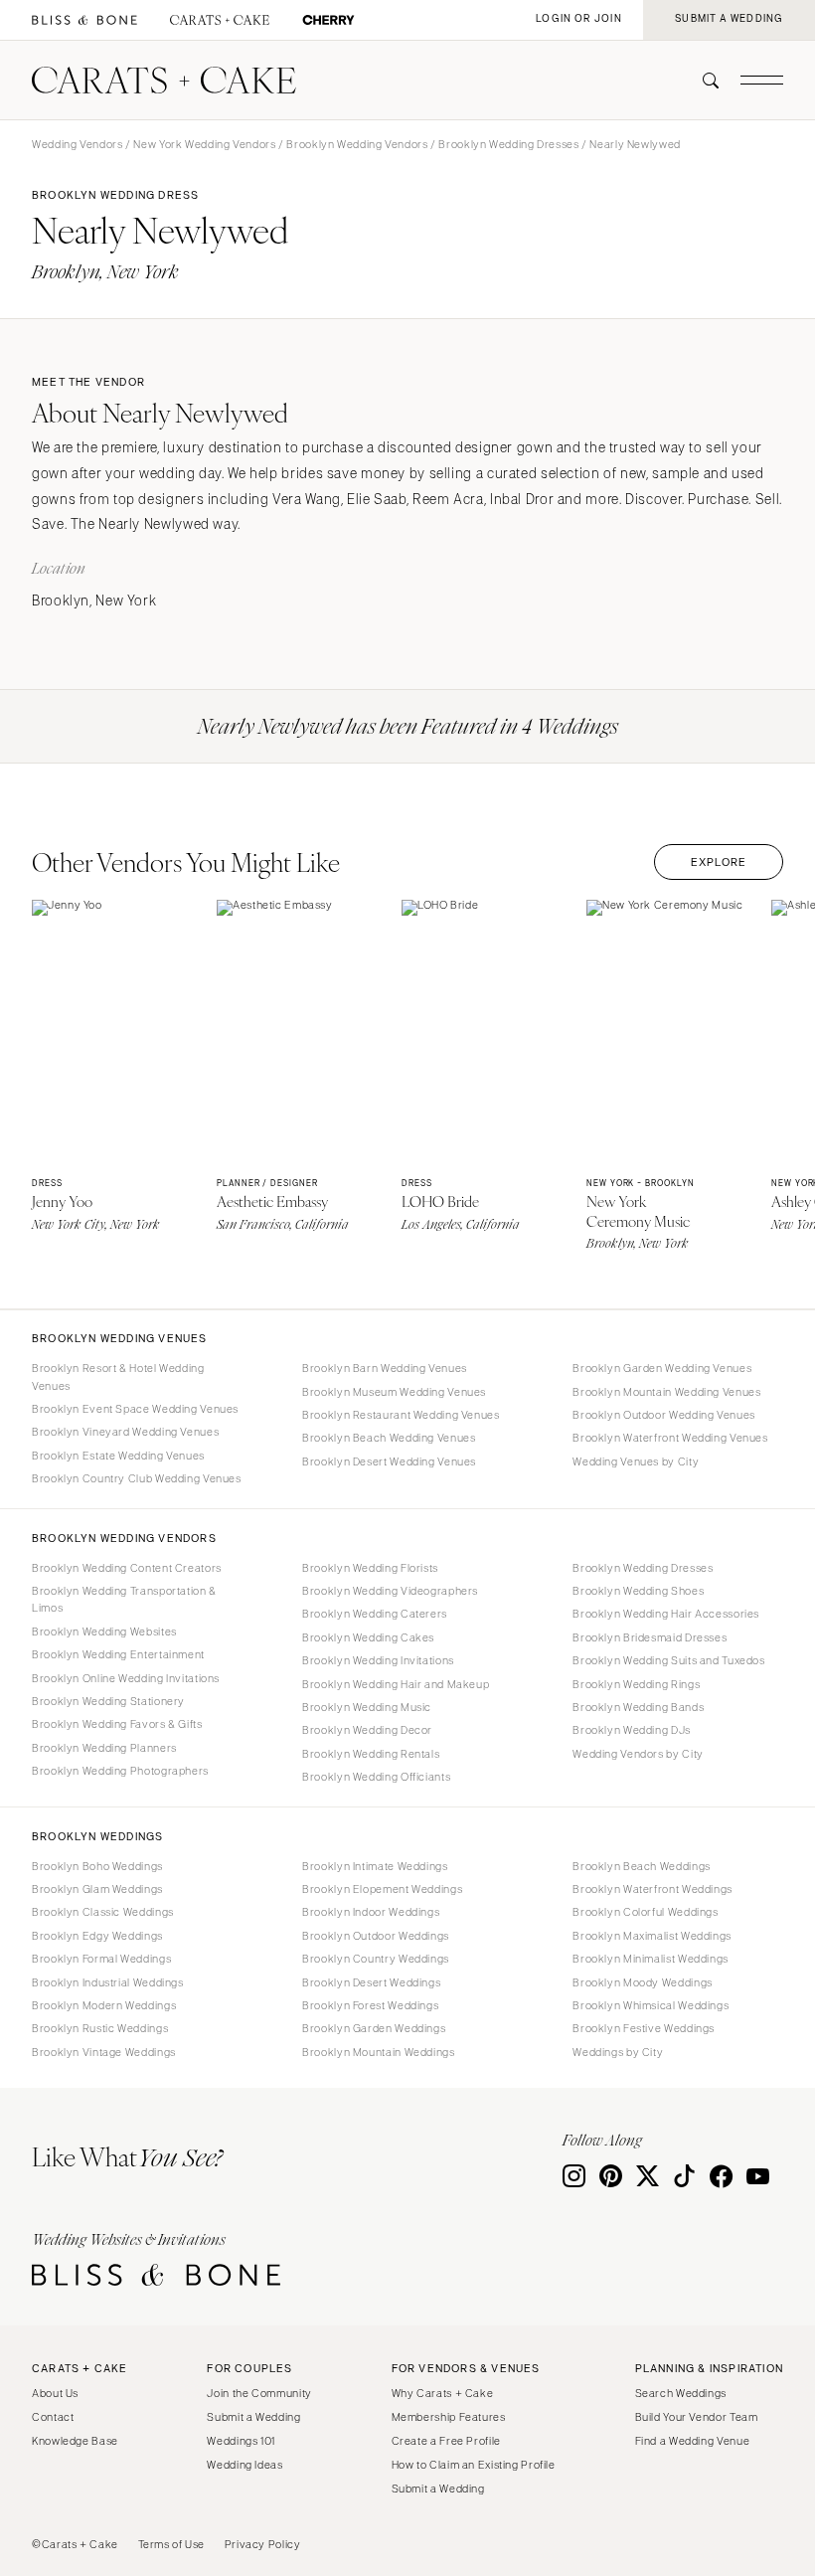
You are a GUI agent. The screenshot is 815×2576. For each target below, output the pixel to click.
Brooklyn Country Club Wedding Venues (137, 1478)
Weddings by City (618, 2052)
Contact (53, 2417)
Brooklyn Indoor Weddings (371, 1912)
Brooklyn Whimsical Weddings (651, 2005)
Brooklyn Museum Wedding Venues (394, 1392)
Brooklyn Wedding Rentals (371, 1754)
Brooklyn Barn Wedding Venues (385, 1368)
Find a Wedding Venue (693, 2441)
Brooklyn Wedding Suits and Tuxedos (668, 1660)
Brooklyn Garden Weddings (374, 2028)
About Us (55, 2393)
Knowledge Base (75, 2441)
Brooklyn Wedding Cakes (368, 1637)
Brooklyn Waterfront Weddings (652, 1889)
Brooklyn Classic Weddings (103, 1912)
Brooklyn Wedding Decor (367, 1730)
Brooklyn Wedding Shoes (638, 1591)
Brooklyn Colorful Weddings (645, 1912)
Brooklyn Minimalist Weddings (651, 1959)
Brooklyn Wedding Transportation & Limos (124, 1599)
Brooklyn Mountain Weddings (378, 2052)
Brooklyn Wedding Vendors (357, 144)
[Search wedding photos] (328, 20)
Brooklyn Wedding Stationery (108, 1701)
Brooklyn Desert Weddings (371, 1982)
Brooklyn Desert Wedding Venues (389, 1461)
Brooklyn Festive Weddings (644, 2028)
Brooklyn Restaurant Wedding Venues (401, 1415)
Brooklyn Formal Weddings (101, 1959)
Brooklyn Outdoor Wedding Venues (664, 1415)
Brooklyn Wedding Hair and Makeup (396, 1684)
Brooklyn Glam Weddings (97, 1889)
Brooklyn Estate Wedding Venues (118, 1456)
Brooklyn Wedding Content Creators (127, 1568)
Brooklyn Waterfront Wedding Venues (670, 1438)
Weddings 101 (241, 2441)
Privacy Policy (263, 2544)
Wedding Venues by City (636, 1461)
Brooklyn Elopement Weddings (382, 1889)
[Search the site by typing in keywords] (703, 81)
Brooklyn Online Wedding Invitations (126, 1678)
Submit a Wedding (253, 2417)
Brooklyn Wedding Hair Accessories (666, 1614)
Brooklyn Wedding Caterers (375, 1614)
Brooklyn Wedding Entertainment (118, 1654)
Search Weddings (681, 2393)
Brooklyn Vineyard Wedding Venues (125, 1432)
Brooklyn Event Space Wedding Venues (135, 1409)
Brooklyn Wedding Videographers (390, 1591)
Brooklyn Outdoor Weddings (376, 1936)
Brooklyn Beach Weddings (642, 1866)
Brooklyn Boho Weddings (97, 1866)
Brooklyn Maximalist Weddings (652, 1936)
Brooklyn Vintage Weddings (104, 2052)
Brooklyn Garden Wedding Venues (662, 1368)
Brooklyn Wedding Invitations (378, 1660)
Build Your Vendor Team (697, 2417)
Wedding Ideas (244, 2465)
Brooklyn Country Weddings (376, 1959)
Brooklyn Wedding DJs (632, 1730)
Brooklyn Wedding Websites (104, 1631)
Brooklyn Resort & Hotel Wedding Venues (118, 1376)
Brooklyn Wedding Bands (638, 1707)
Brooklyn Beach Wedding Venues (389, 1438)
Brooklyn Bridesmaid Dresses (650, 1637)
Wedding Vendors (77, 144)
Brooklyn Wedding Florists (370, 1568)
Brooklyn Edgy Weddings (97, 1936)
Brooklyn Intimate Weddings (375, 1866)
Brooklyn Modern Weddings (104, 2005)
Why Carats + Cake (443, 2393)
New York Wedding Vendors (204, 144)
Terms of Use (172, 2544)
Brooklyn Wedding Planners (104, 1748)
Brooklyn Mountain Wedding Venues (666, 1392)
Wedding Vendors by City (638, 1754)
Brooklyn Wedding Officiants (376, 1777)
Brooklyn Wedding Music (367, 1707)
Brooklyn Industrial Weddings (108, 1982)
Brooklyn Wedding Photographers (120, 1771)
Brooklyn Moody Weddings (643, 1982)
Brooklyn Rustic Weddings (100, 2028)
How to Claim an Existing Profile (474, 2465)
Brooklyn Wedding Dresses (508, 144)
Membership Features (449, 2417)
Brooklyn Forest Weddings (370, 2005)
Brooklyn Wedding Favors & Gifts (117, 1724)
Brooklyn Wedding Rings (636, 1684)
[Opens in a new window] (84, 20)
